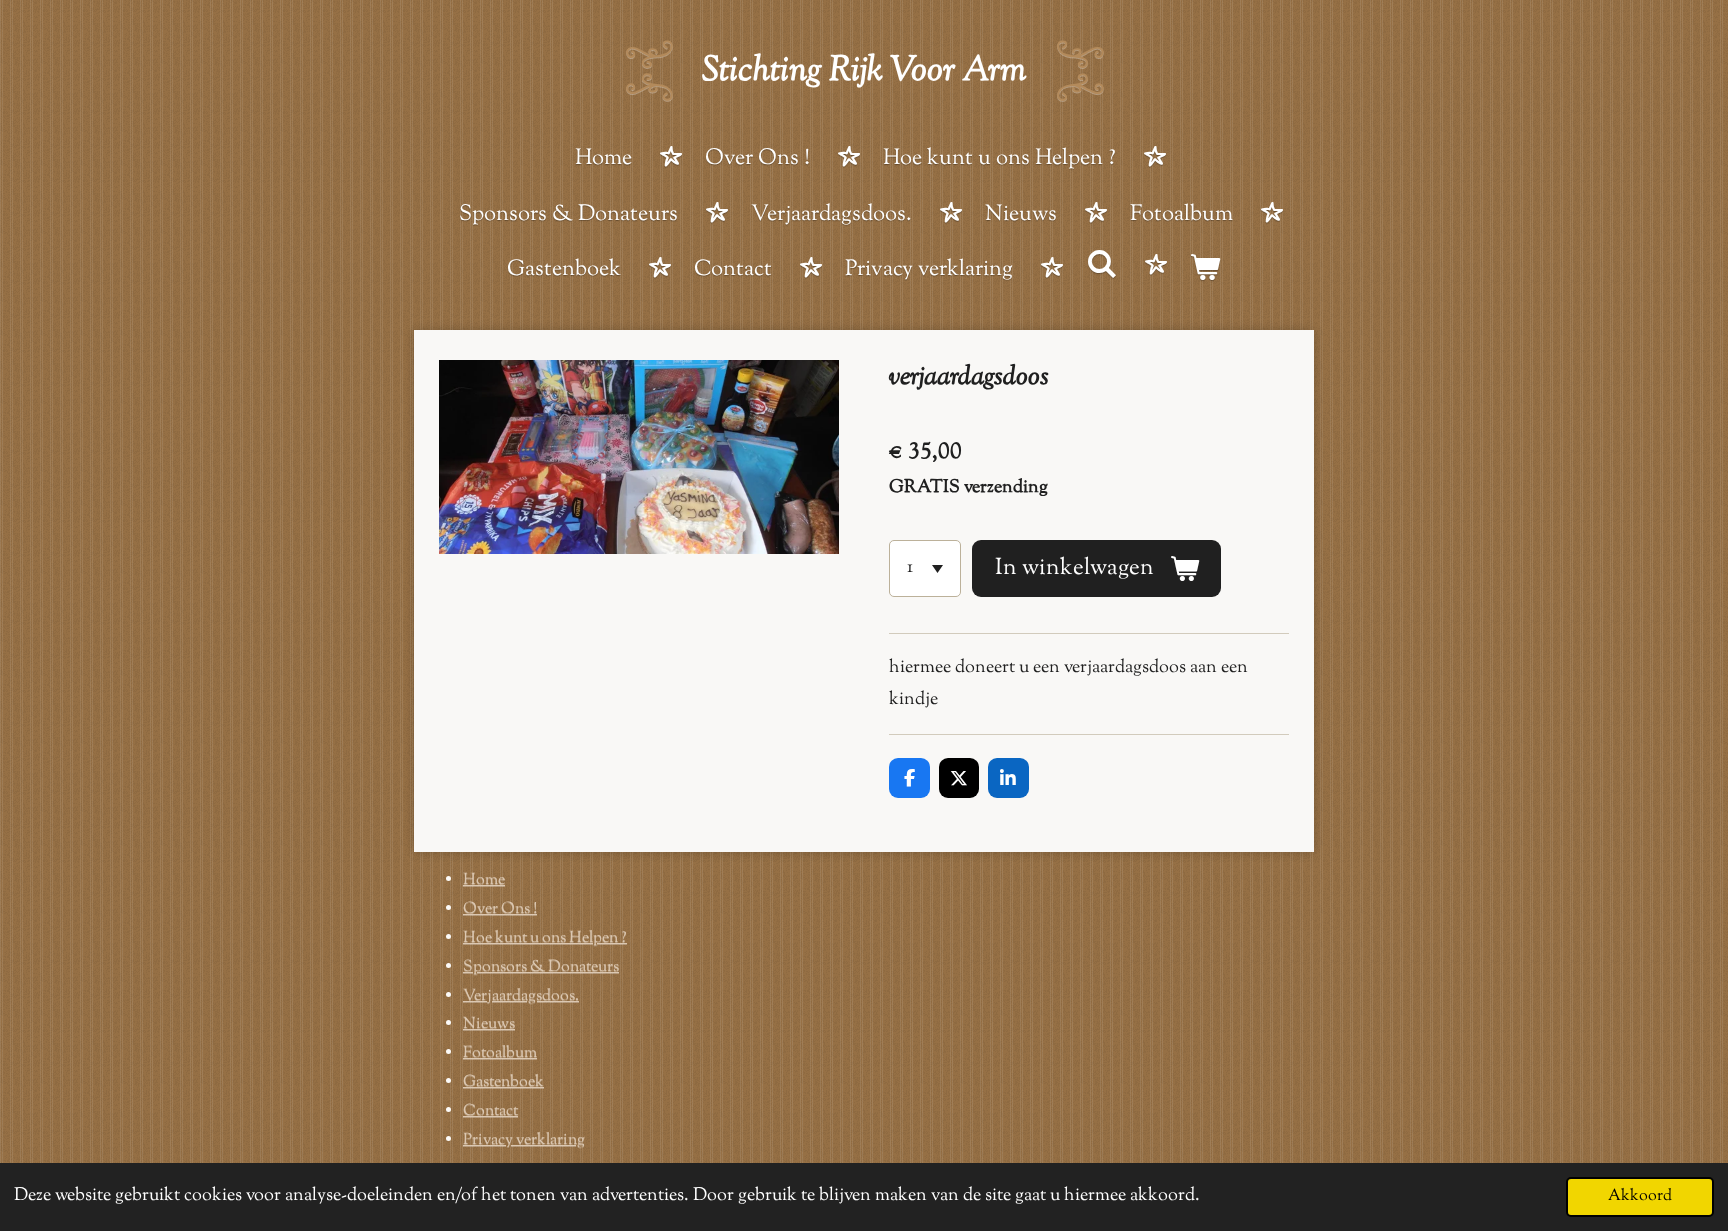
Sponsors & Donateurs (541, 967)
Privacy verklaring (524, 1140)
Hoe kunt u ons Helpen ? (545, 938)
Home (484, 880)
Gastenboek (503, 1082)
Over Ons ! (500, 909)
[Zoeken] (1101, 268)
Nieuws (489, 1024)
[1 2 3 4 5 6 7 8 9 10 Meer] (925, 568)
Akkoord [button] (1640, 1196)
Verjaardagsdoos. (521, 996)
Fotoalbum (500, 1053)
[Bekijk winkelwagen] (1205, 272)
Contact (490, 1111)
